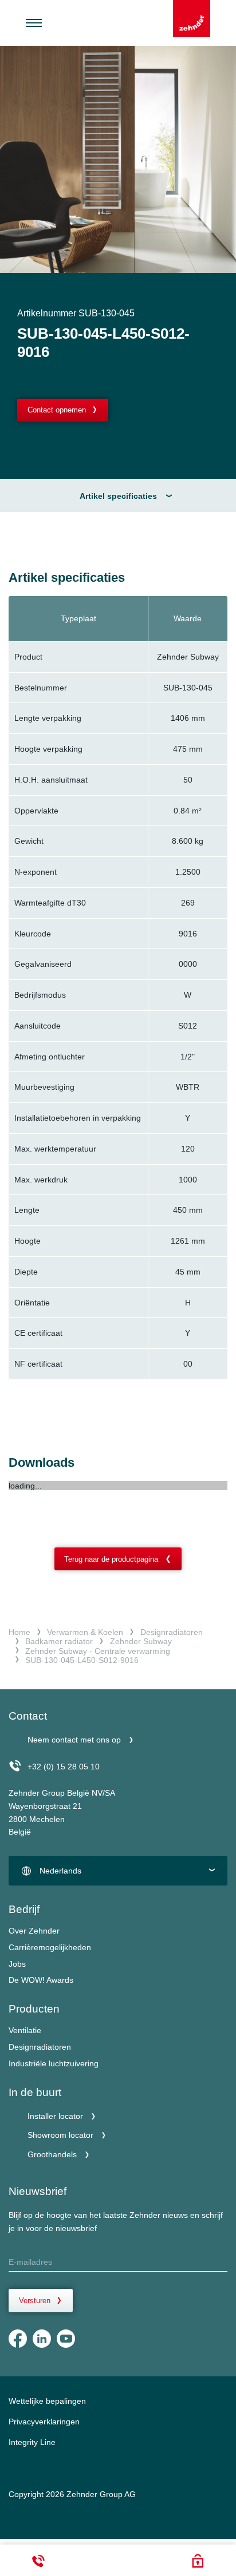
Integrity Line (32, 2442)
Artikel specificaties (118, 496)
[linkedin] (42, 2339)
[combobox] (118, 1871)
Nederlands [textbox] (60, 1871)
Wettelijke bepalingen (47, 2401)
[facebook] (18, 2339)
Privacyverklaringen (44, 2422)
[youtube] (66, 2339)
